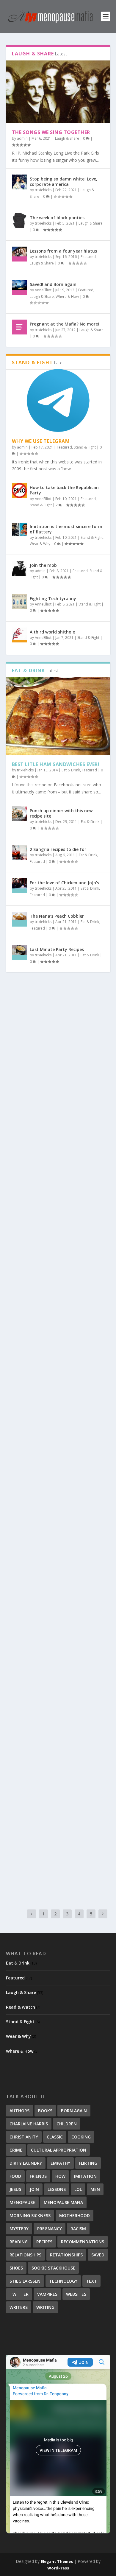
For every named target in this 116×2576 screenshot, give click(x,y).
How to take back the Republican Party (64, 490)
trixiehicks (43, 190)
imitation (85, 2176)
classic (55, 2137)
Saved (98, 2255)
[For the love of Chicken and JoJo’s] (19, 886)
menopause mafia (63, 2202)
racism (78, 2229)
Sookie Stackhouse (53, 2268)
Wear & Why (40, 544)
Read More (28, 1097)
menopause (22, 2202)
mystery (19, 2229)
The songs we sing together (51, 132)
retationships (66, 2255)
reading (19, 2242)
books (45, 2111)
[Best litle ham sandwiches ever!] (58, 716)
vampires (47, 2294)
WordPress (58, 2568)
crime (16, 2150)
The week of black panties (57, 218)
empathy (60, 2163)
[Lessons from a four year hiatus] (19, 254)
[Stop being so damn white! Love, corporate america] (19, 182)
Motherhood (75, 2215)
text (91, 2281)
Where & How (67, 296)
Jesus (15, 2189)
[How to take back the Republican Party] (19, 491)
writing (45, 2307)
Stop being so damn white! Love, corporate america (64, 182)
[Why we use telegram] (58, 401)
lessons (57, 2189)
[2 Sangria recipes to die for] (19, 852)
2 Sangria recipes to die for (58, 849)
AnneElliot (43, 290)
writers (19, 2307)
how (60, 2176)
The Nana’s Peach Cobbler (57, 916)
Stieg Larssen (25, 2281)
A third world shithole (52, 632)
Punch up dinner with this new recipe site (61, 813)
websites (76, 2294)
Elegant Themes (57, 2561)
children (67, 2124)
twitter (19, 2294)
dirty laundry (26, 2163)
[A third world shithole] (19, 635)
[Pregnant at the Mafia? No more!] (19, 327)
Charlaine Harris (29, 2124)
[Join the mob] (19, 568)
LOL (78, 2189)
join (34, 2189)
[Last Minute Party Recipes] (19, 952)
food (15, 2176)
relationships (25, 2255)
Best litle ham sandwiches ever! (56, 764)
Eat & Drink (71, 770)
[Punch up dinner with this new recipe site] (19, 814)
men (95, 2189)
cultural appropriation (59, 2150)
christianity (24, 2137)
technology (63, 2281)
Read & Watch (21, 2007)
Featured (88, 257)
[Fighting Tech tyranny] (19, 602)
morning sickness (30, 2215)
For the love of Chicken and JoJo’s (64, 883)
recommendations (83, 2242)
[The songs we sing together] (58, 92)
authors (19, 2111)
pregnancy (50, 2229)
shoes (16, 2268)
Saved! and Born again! (54, 284)
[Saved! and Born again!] (19, 287)
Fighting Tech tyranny (53, 599)
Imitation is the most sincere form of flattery (66, 529)
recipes (44, 2242)
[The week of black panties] (19, 221)
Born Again (74, 2111)
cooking (81, 2137)
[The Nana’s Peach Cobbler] (19, 919)
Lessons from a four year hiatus (63, 251)
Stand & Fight (85, 447)
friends (38, 2176)
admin (22, 138)
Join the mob (43, 565)
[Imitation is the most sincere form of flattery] (19, 530)
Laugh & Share (67, 138)
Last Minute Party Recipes (57, 949)
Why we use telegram (41, 441)
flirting (88, 2163)
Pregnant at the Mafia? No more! (64, 324)
